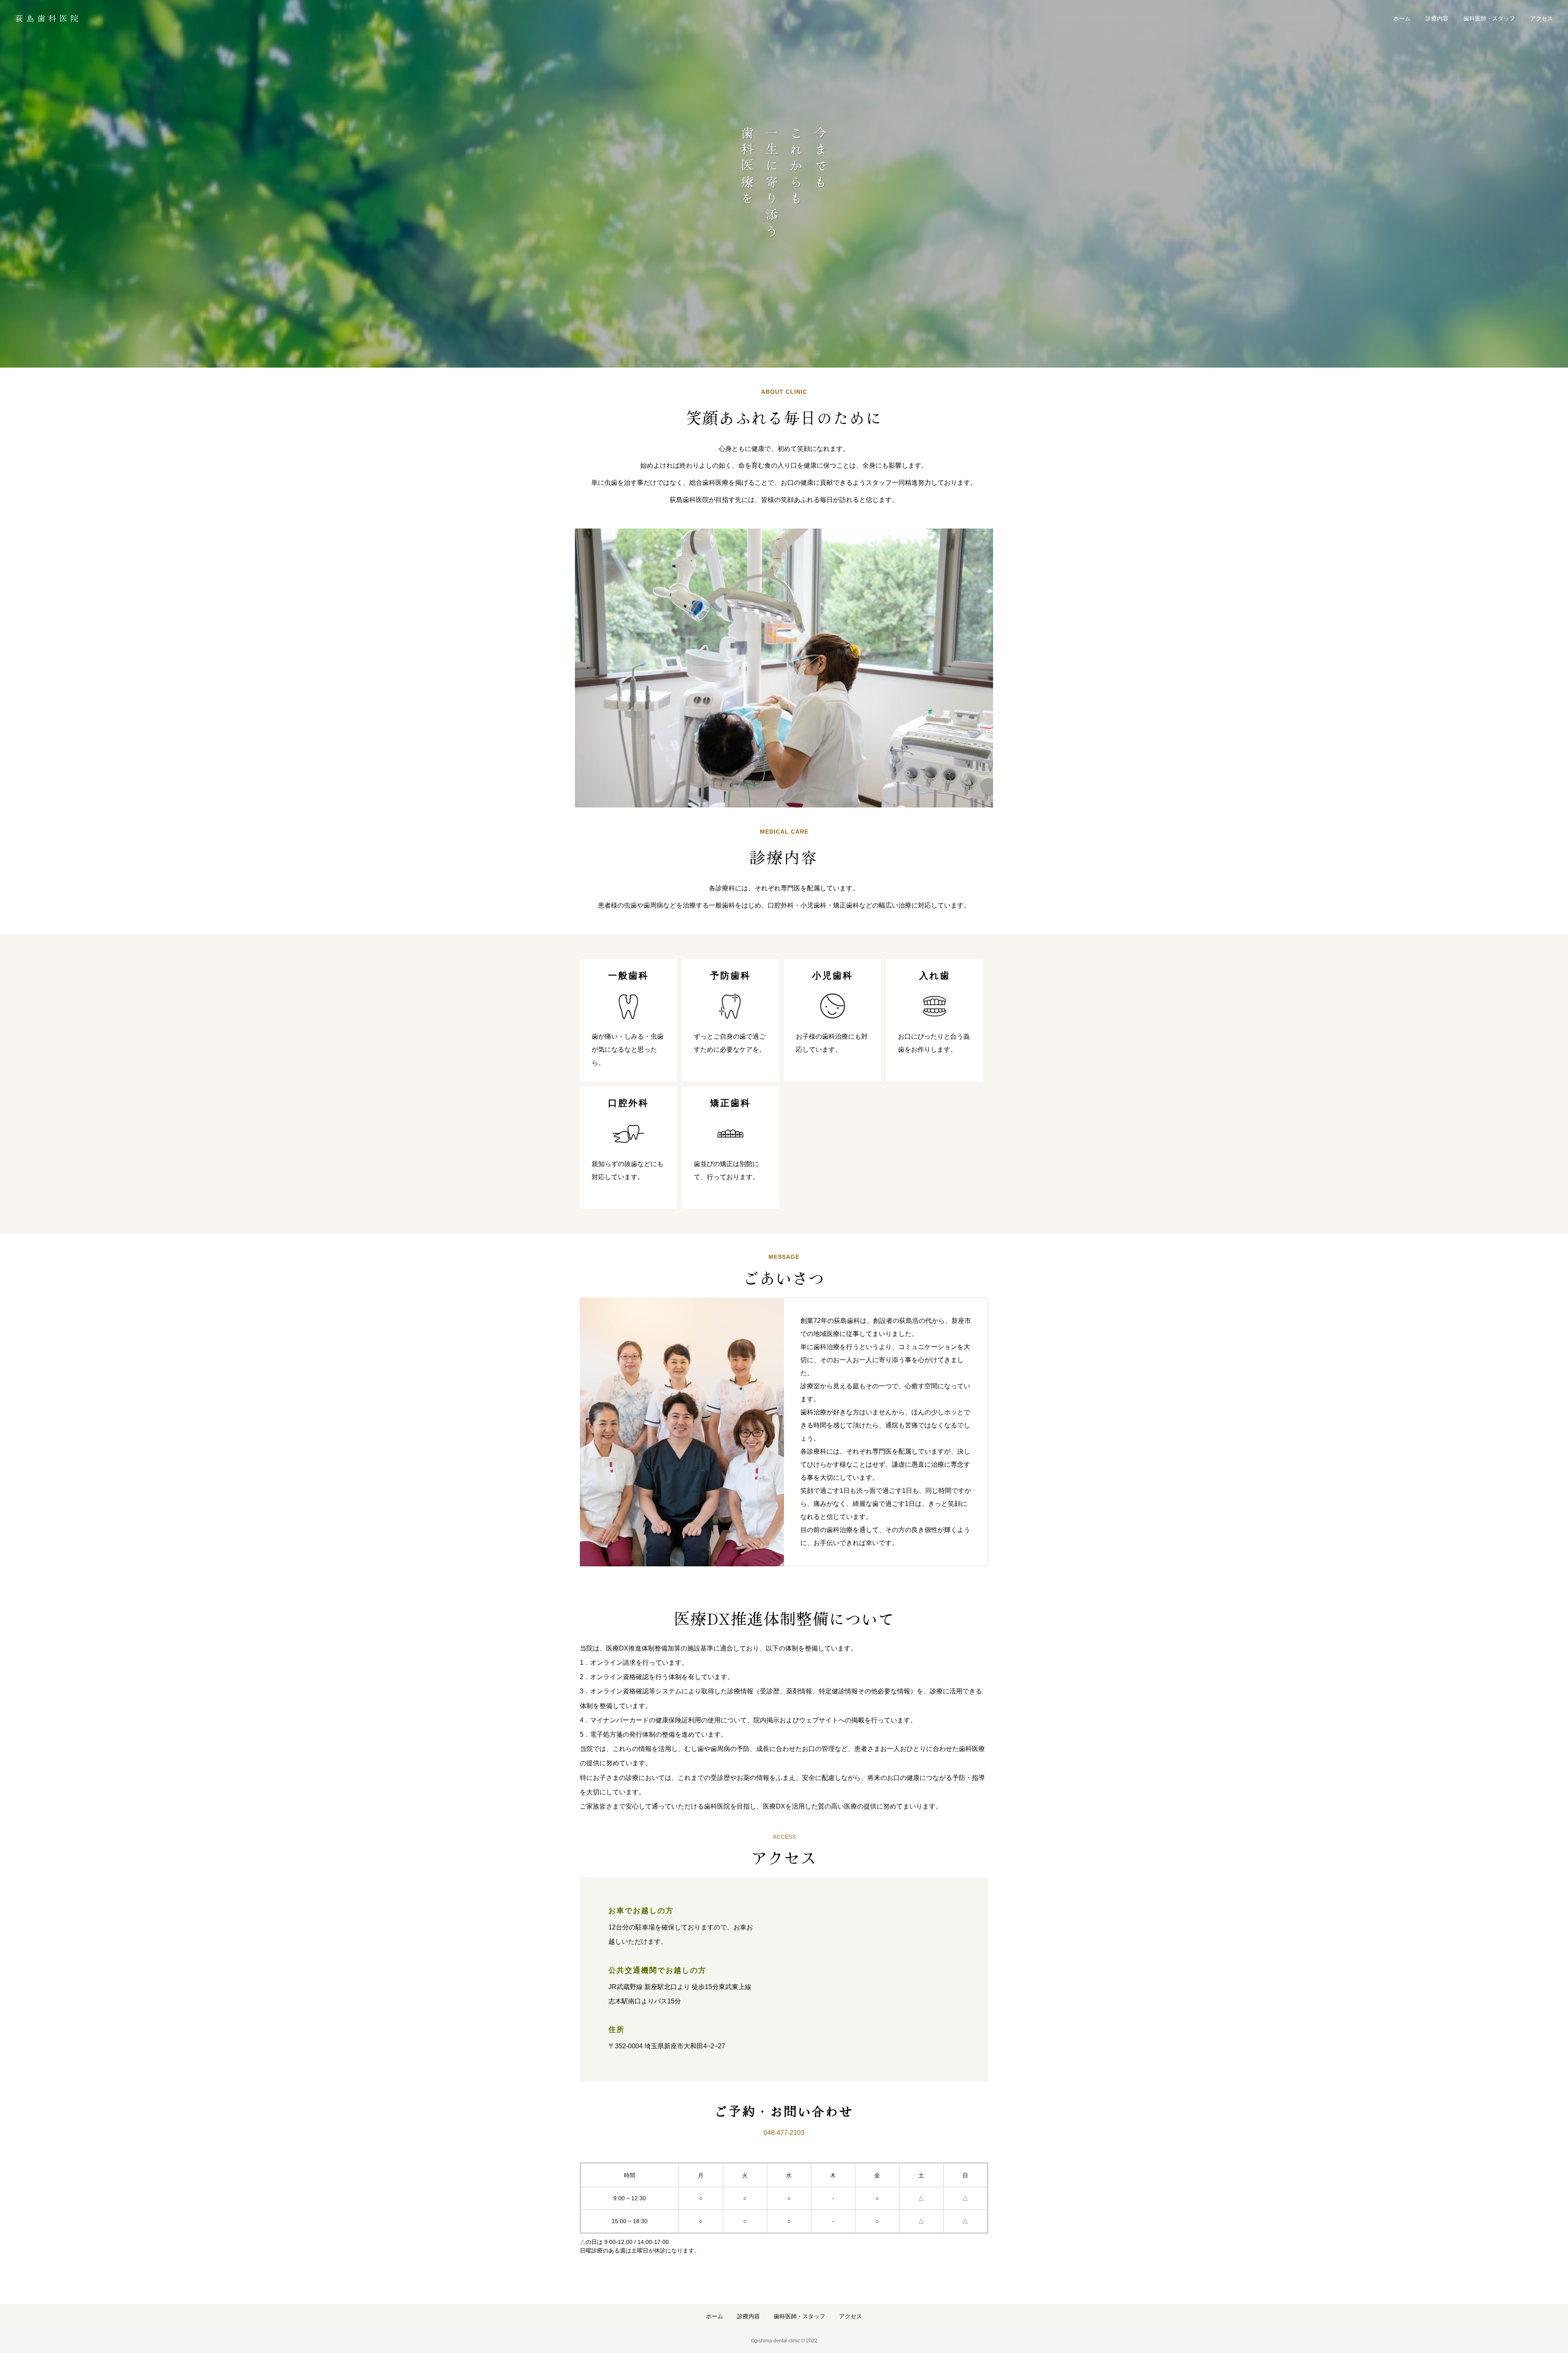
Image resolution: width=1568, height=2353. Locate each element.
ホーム (1402, 18)
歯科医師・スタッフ (1489, 18)
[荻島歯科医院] (47, 18)
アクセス (1541, 18)
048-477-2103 (784, 2133)
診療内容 (1437, 18)
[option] (784, 184)
